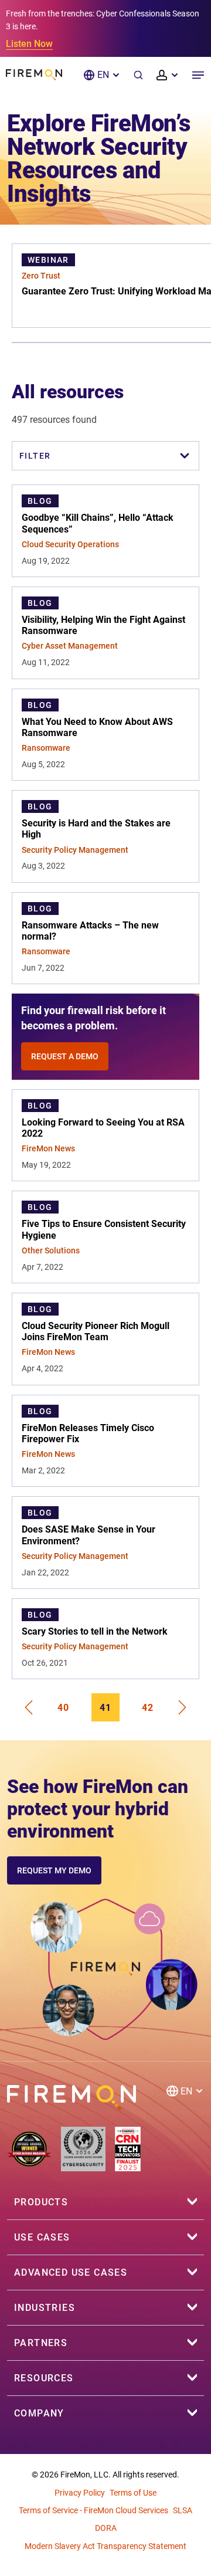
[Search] (138, 75)
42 (148, 1708)
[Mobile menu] (198, 75)
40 (63, 1708)
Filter (35, 456)
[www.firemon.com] (34, 75)
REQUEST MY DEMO (54, 1870)
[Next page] (183, 1707)
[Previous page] (28, 1707)
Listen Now (29, 44)
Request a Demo (65, 1056)
